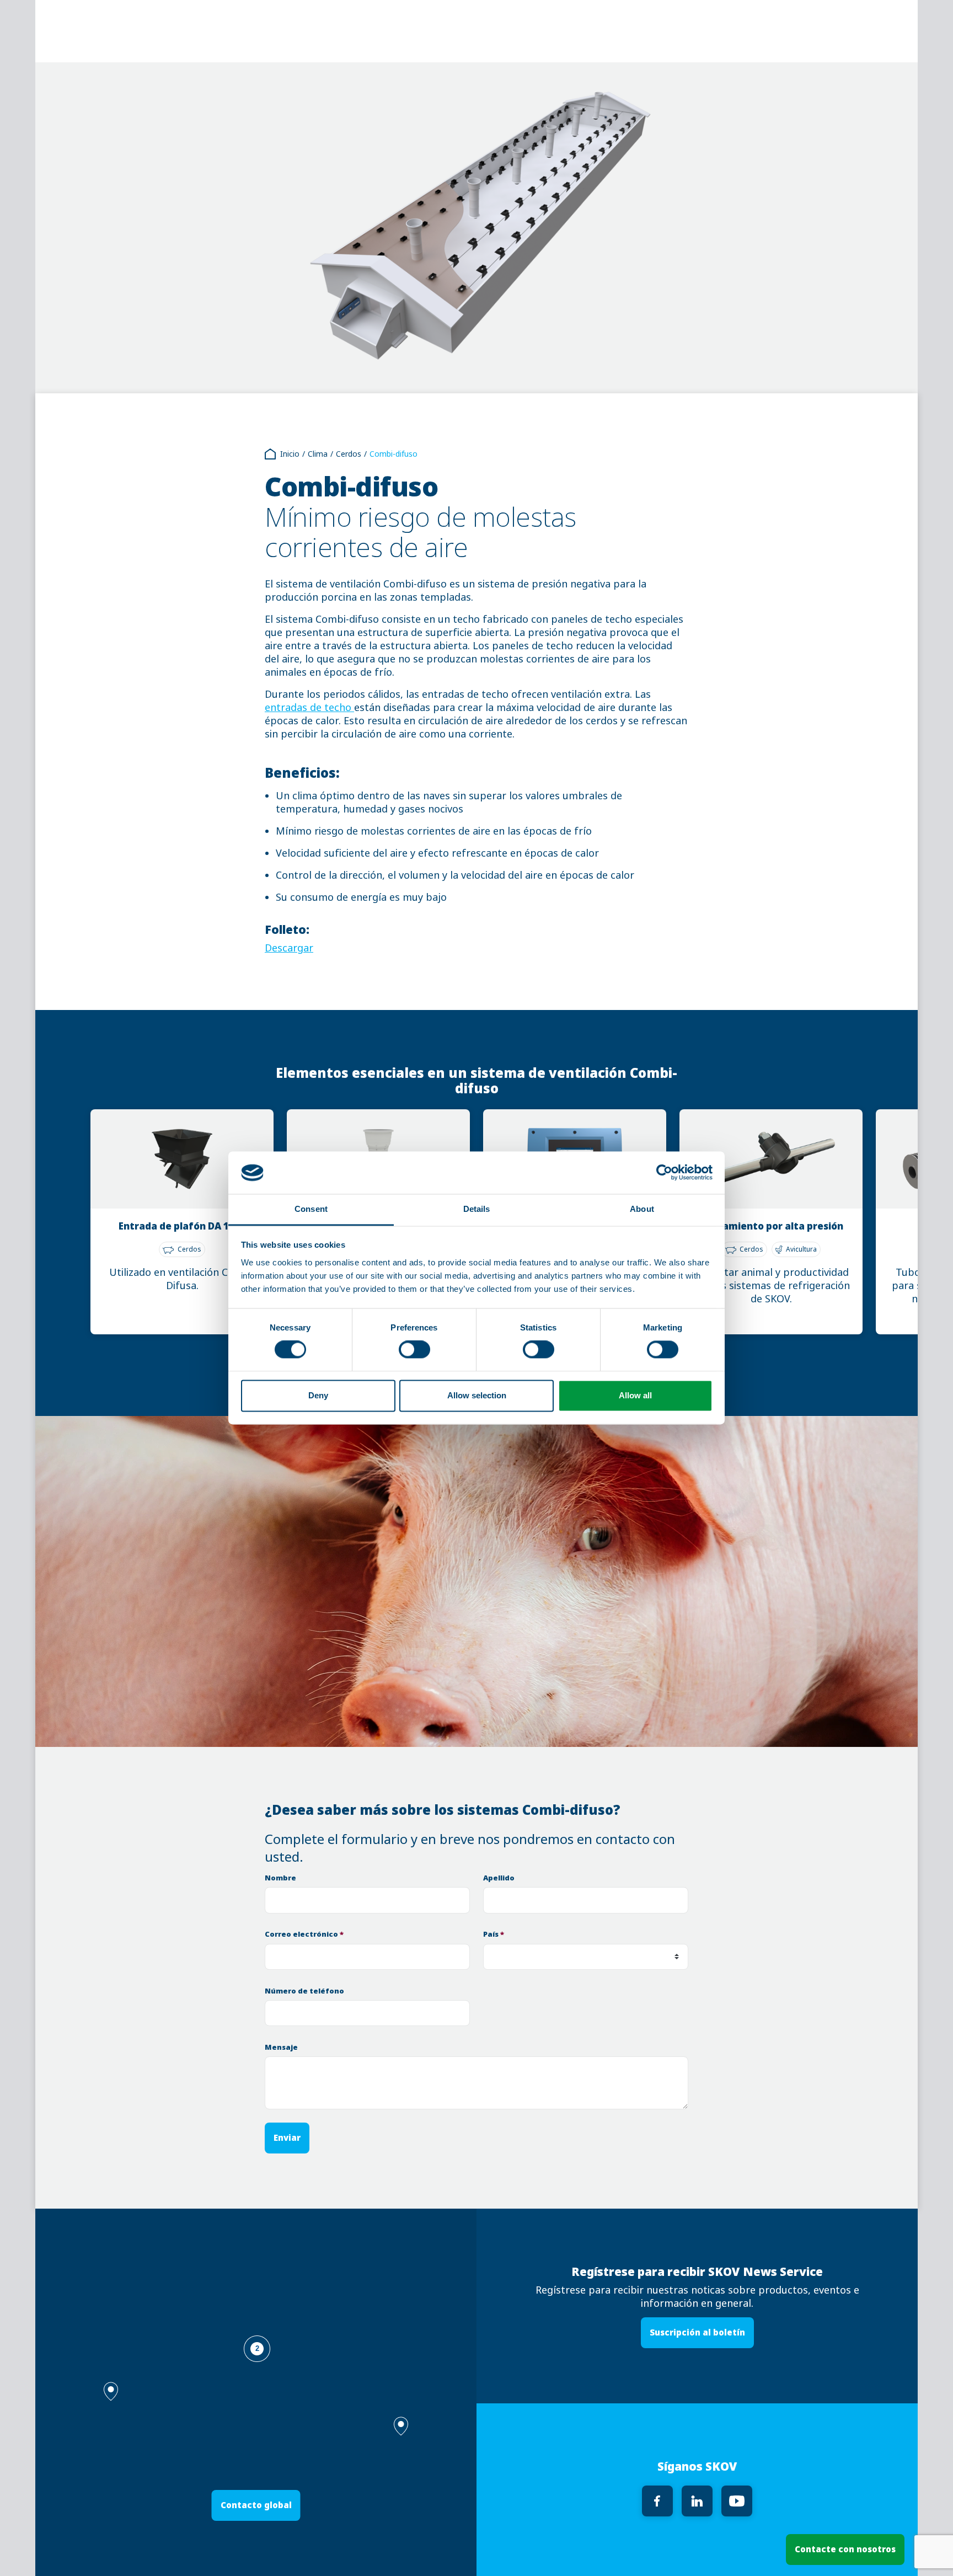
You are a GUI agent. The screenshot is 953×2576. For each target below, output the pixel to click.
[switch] (414, 1350)
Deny (318, 1395)
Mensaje (281, 2047)
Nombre (280, 1878)
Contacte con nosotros (845, 2549)
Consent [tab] (311, 1209)
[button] (401, 2426)
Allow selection (477, 1395)
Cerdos (349, 454)
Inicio (290, 454)
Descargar (289, 948)
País (494, 1934)
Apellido (499, 1878)
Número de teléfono (304, 1991)
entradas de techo (309, 708)
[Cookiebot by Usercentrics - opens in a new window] (664, 1173)
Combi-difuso (393, 454)
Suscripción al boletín (697, 2332)
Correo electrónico (304, 1934)
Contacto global (256, 2505)
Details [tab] (477, 1209)
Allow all (635, 1395)
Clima (318, 454)
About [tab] (642, 1209)
